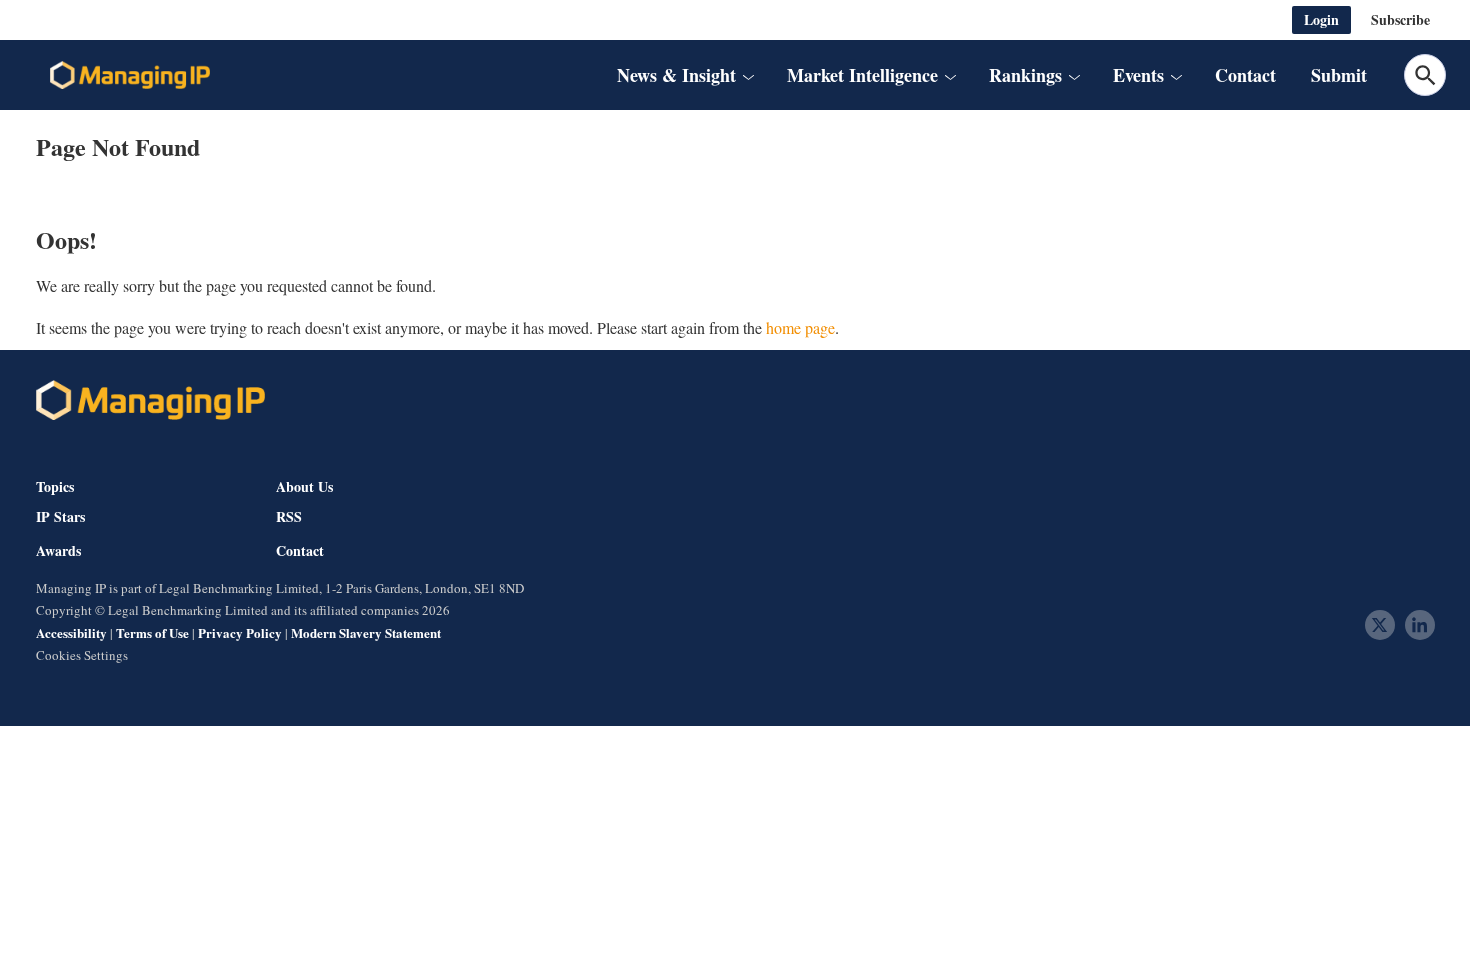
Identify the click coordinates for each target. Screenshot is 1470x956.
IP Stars (60, 517)
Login (1321, 19)
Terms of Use (152, 632)
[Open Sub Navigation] (748, 75)
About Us (304, 486)
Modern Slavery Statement (366, 632)
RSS (289, 517)
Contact (1245, 75)
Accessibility (71, 632)
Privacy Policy (240, 632)
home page (800, 327)
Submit (1339, 75)
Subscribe (1400, 19)
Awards (58, 551)
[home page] (130, 75)
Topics (55, 486)
